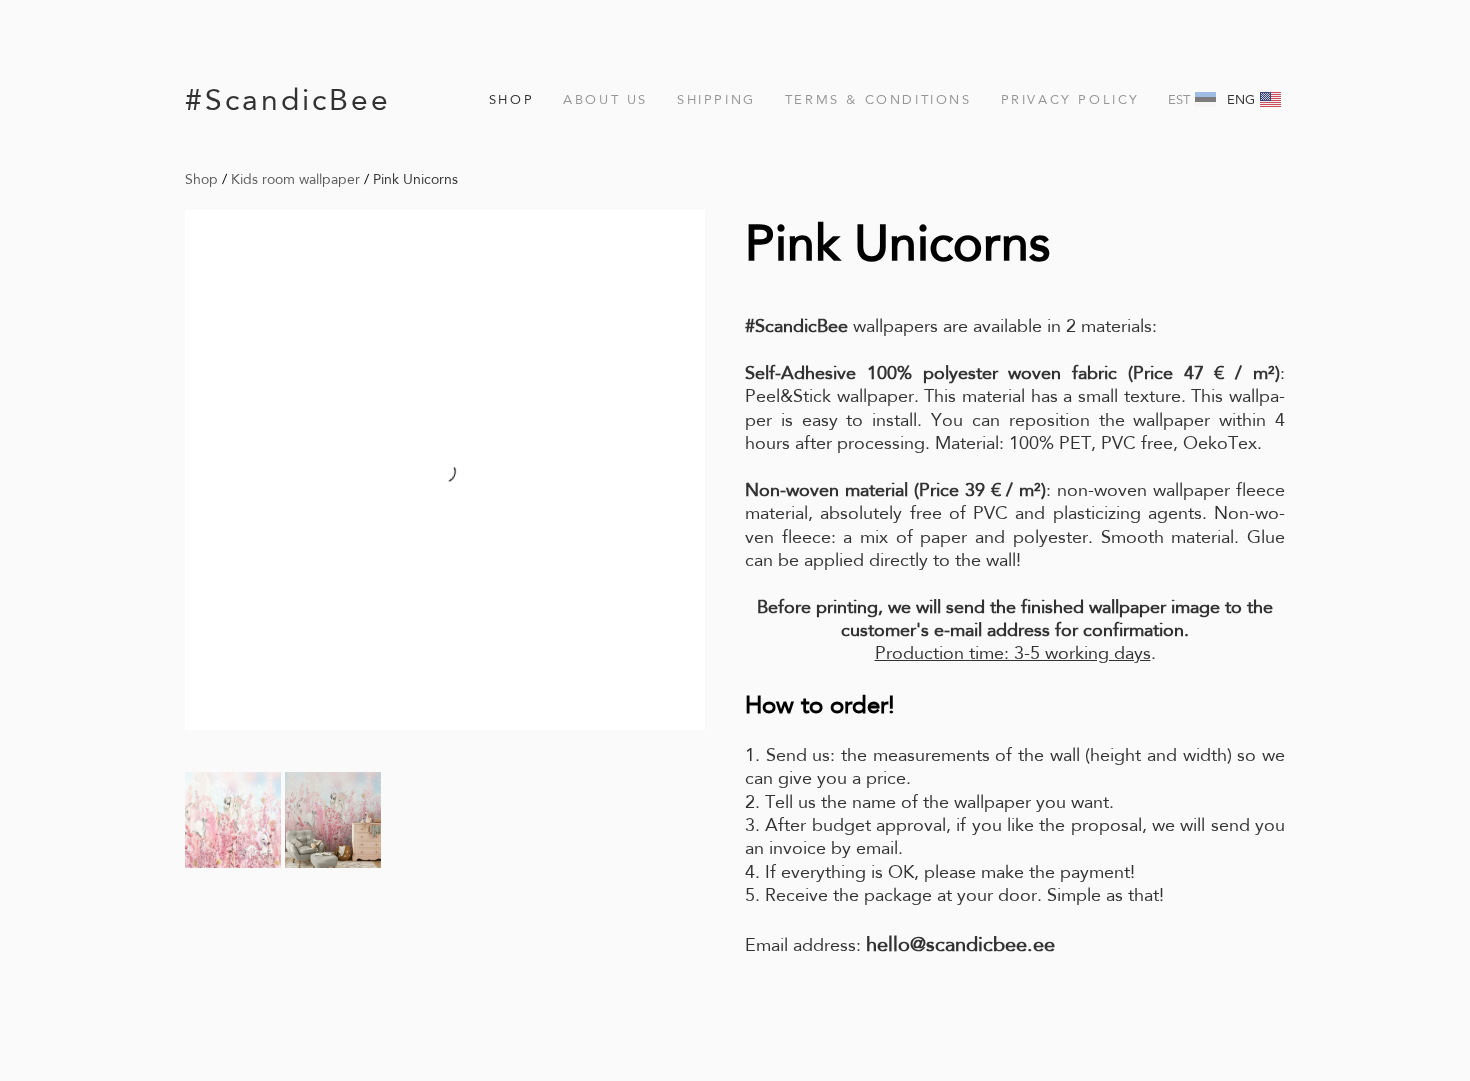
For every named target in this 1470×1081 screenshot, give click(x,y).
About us (605, 99)
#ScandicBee (288, 99)
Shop (511, 99)
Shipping (716, 99)
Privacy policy (1070, 99)
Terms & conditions (878, 99)
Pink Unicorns (415, 179)
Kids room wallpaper (295, 179)
